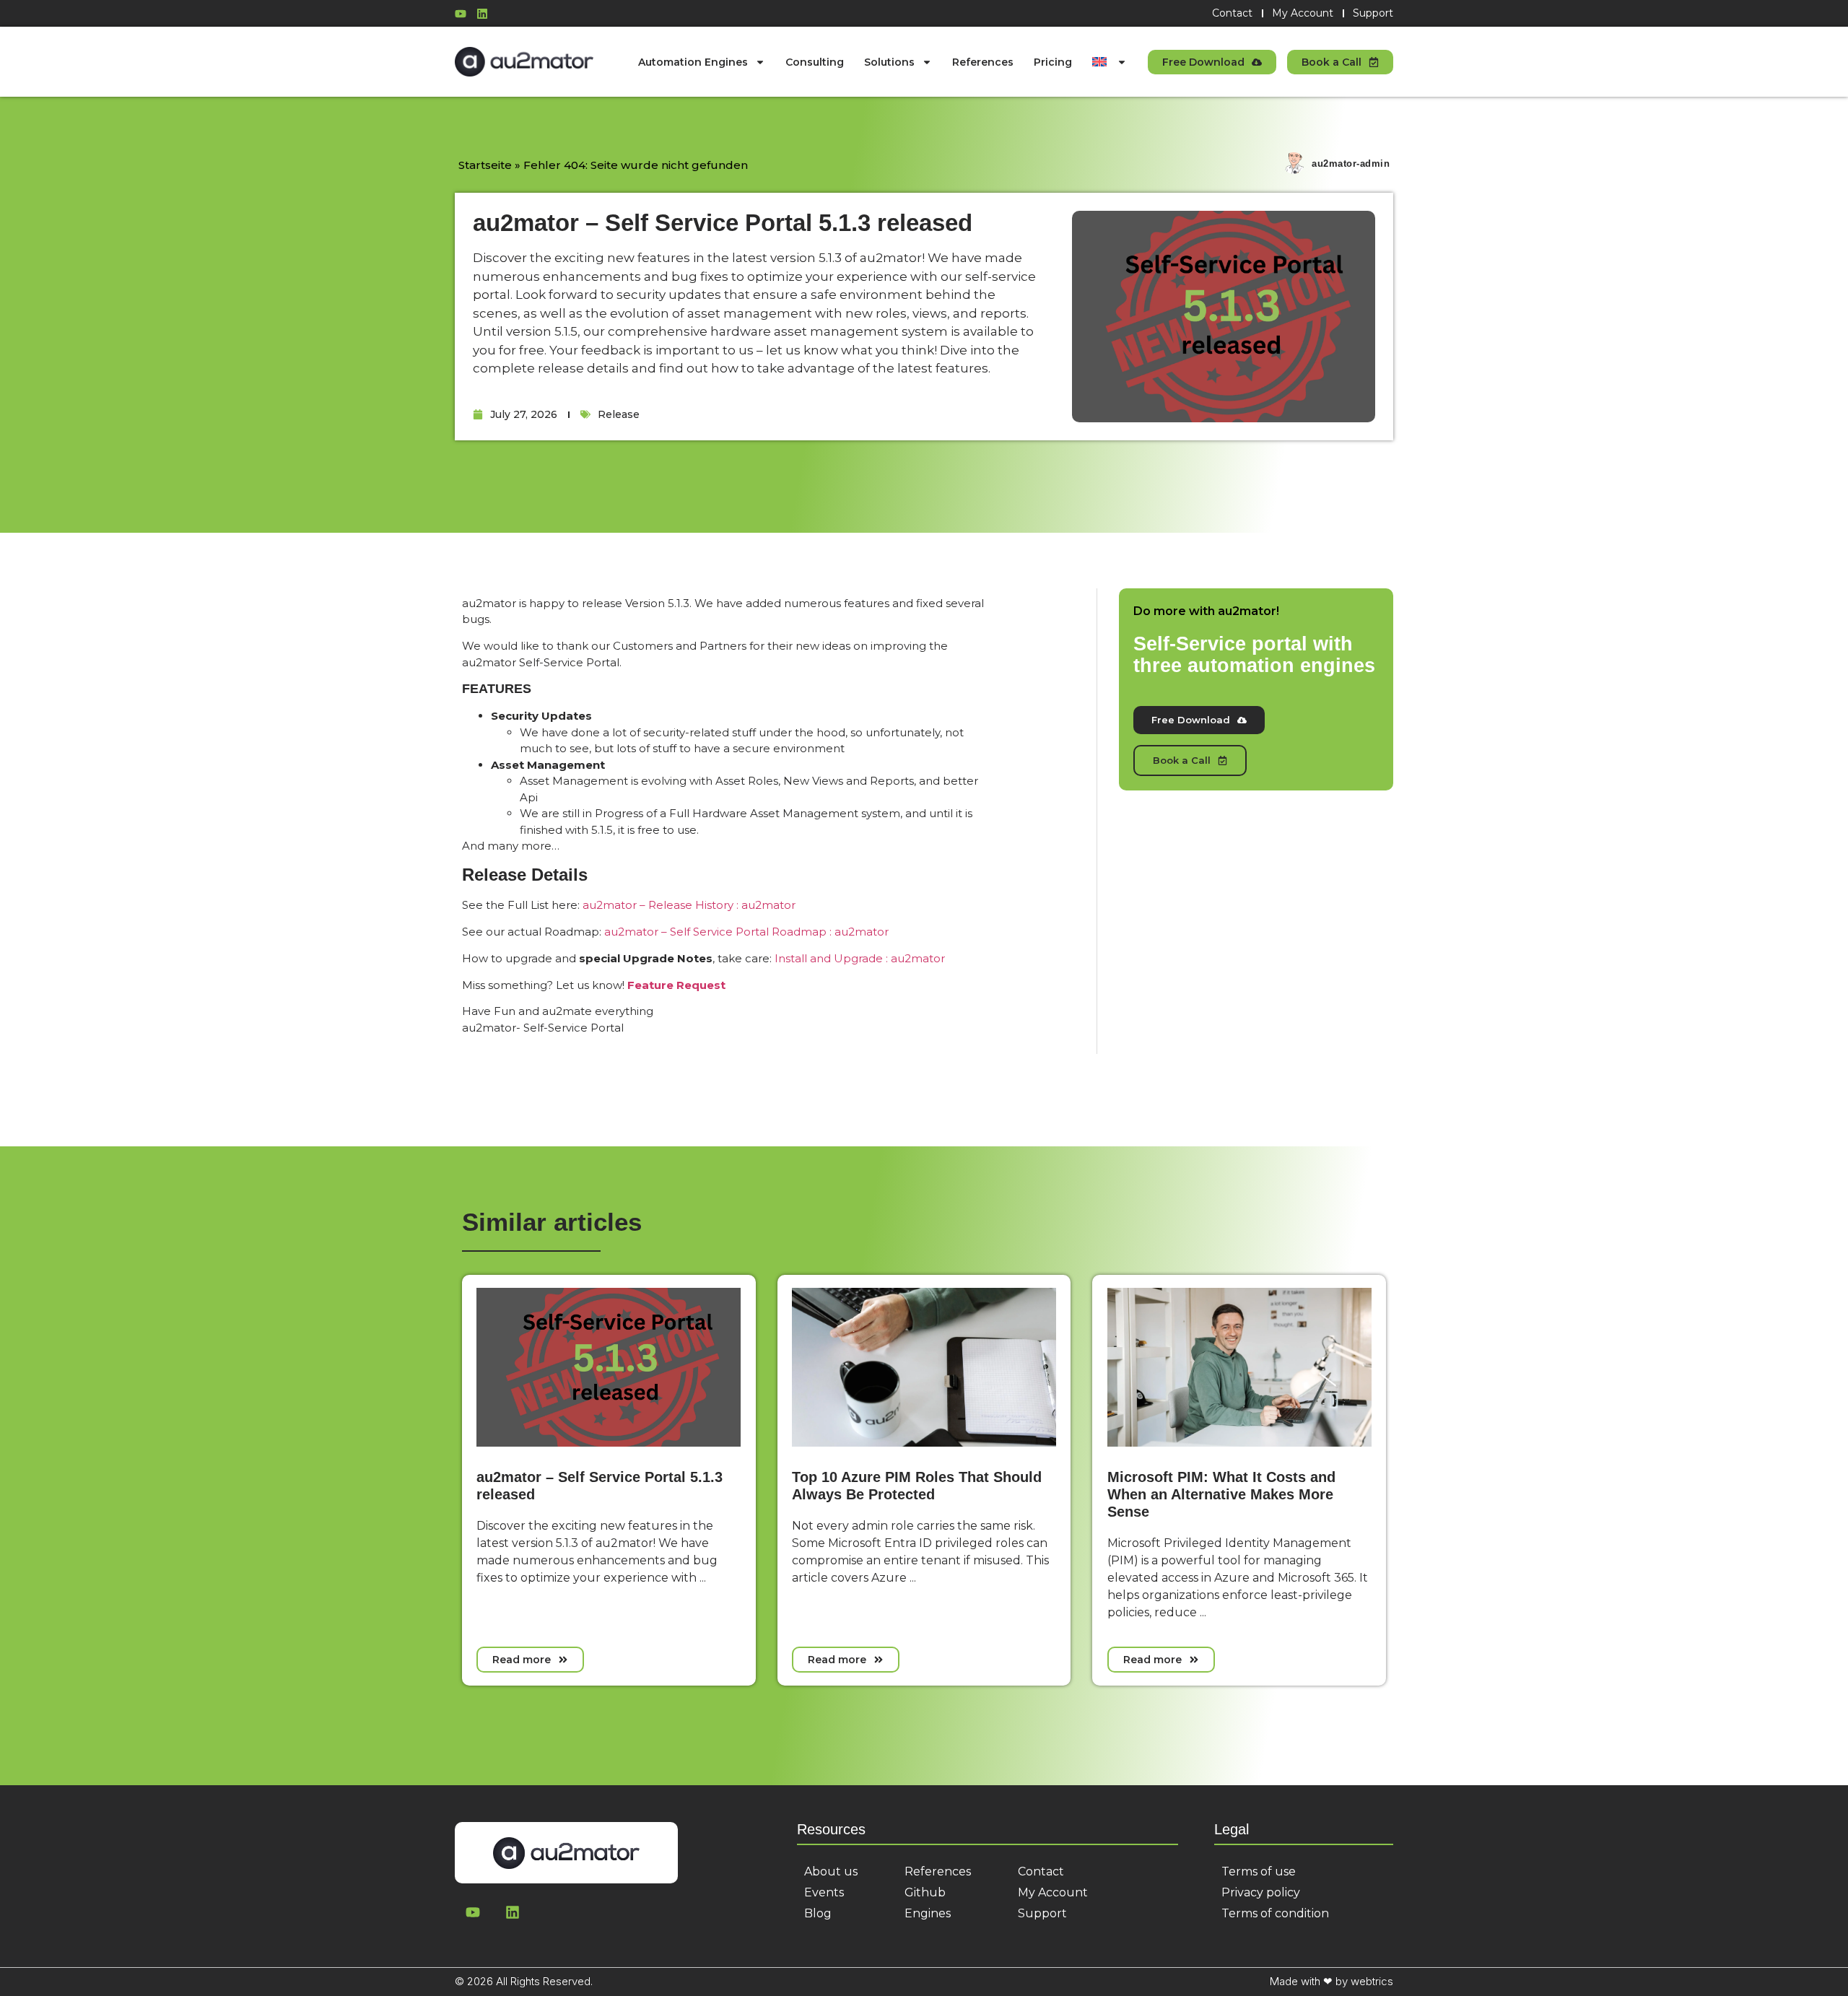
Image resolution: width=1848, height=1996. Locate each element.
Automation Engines (693, 62)
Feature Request (676, 985)
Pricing (1053, 62)
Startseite (485, 165)
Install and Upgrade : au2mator (860, 958)
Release (619, 414)
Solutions (889, 62)
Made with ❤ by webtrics (1331, 1981)
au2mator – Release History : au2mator (689, 905)
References (983, 62)
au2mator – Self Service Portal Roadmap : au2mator (746, 932)
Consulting (815, 62)
